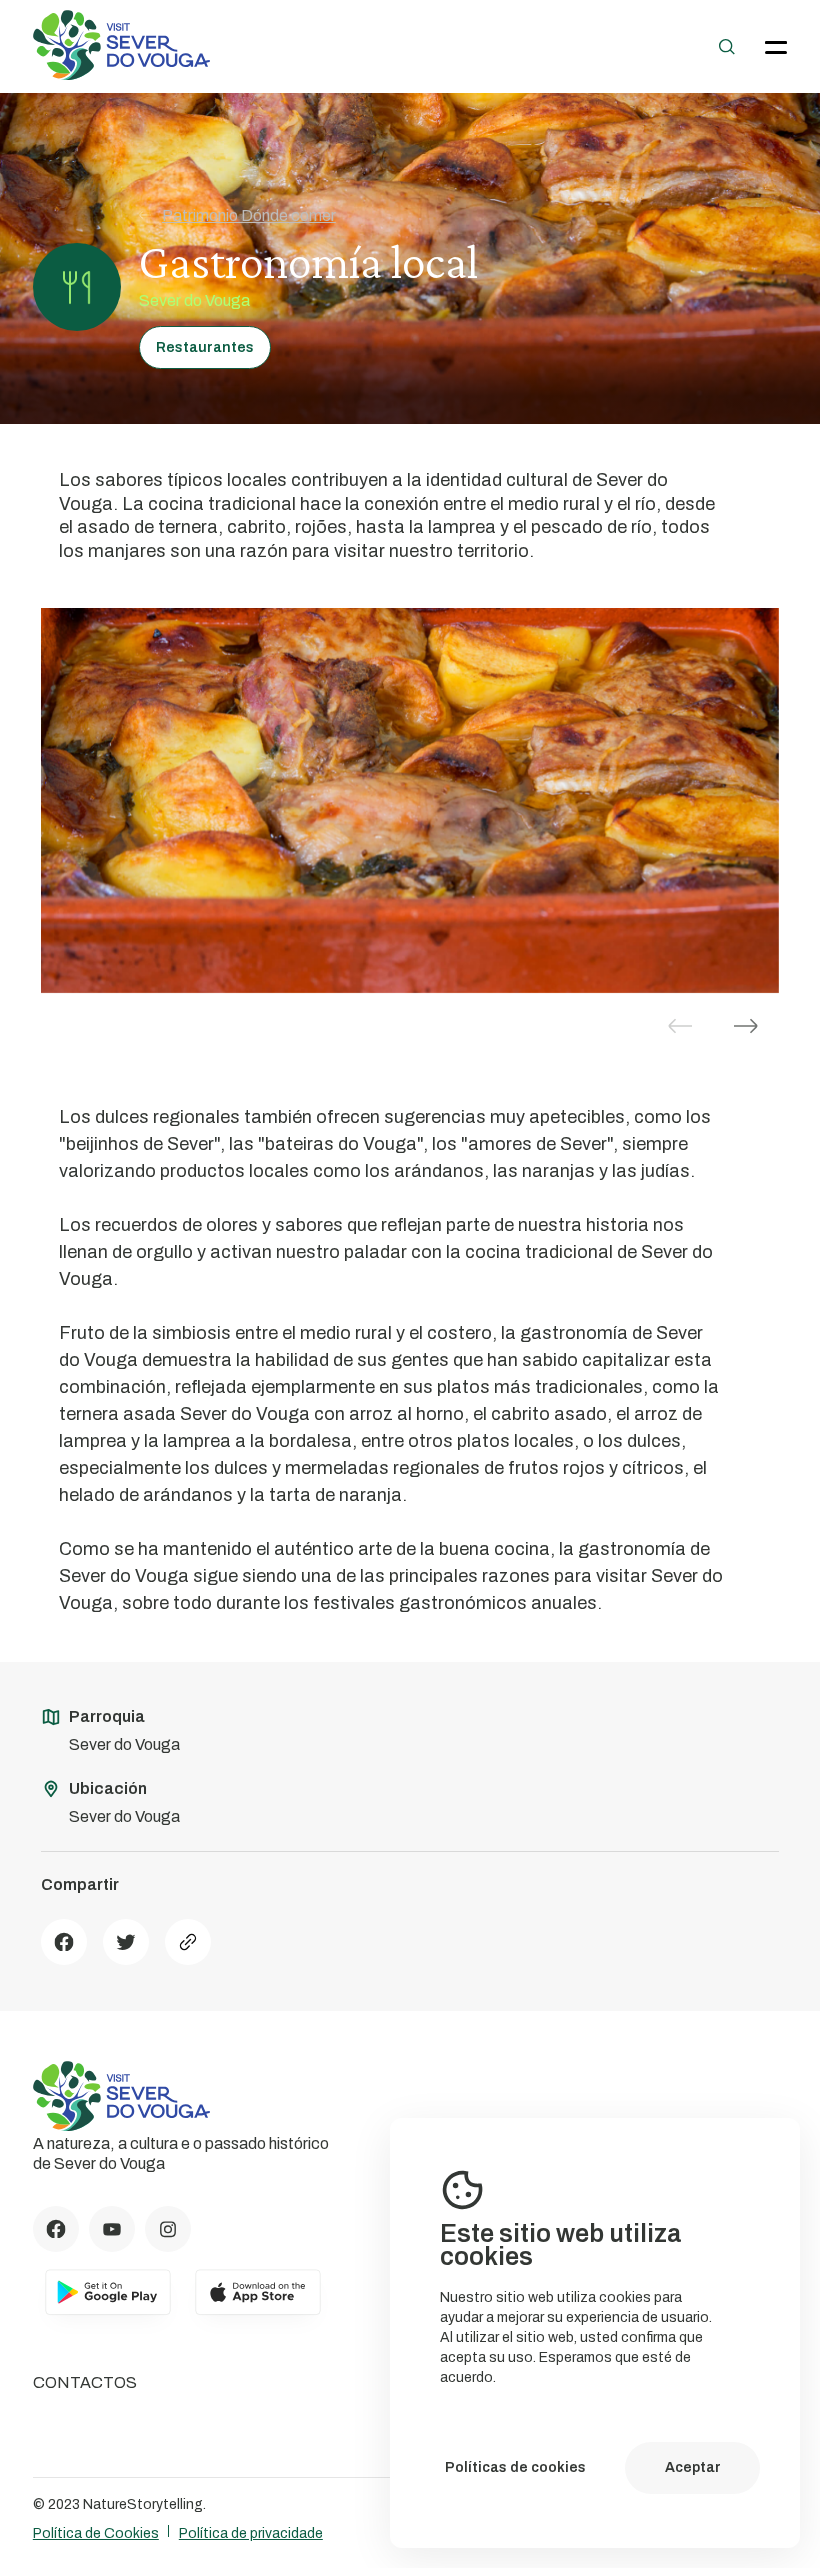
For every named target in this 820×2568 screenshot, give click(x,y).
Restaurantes (205, 347)
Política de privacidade (251, 2533)
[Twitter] (126, 1942)
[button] (746, 1026)
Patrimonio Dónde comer (249, 215)
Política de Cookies (96, 2533)
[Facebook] (64, 1942)
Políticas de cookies (515, 2467)
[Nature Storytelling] (122, 74)
